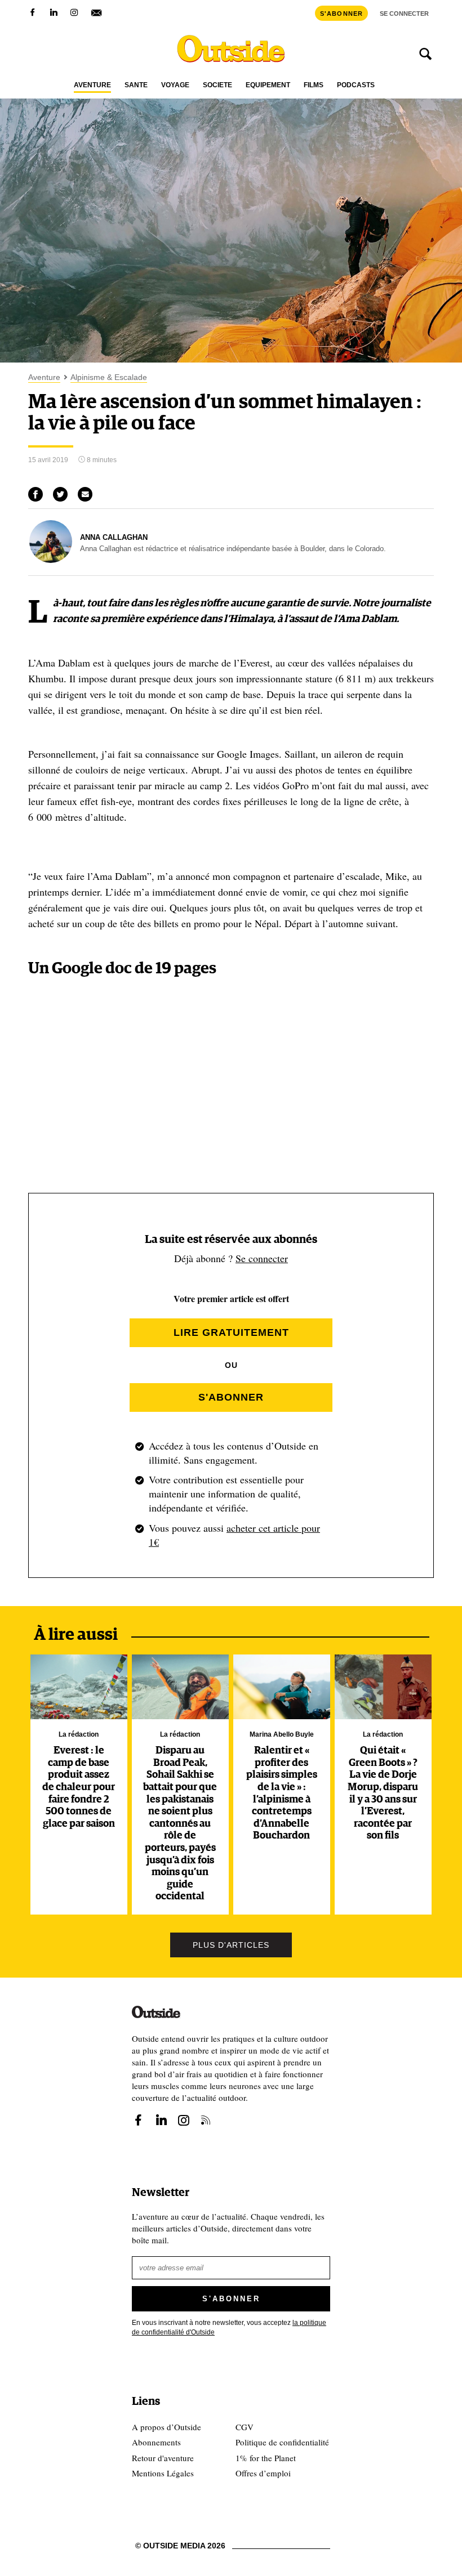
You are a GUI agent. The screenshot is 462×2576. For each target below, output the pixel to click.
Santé (136, 85)
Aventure (92, 85)
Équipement (268, 85)
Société (217, 85)
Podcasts (356, 85)
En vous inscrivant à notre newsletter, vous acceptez (229, 2327)
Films (314, 85)
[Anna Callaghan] (51, 560)
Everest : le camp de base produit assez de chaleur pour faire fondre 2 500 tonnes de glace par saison (79, 1787)
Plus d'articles (231, 1945)
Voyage (175, 85)
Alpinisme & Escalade (109, 377)
